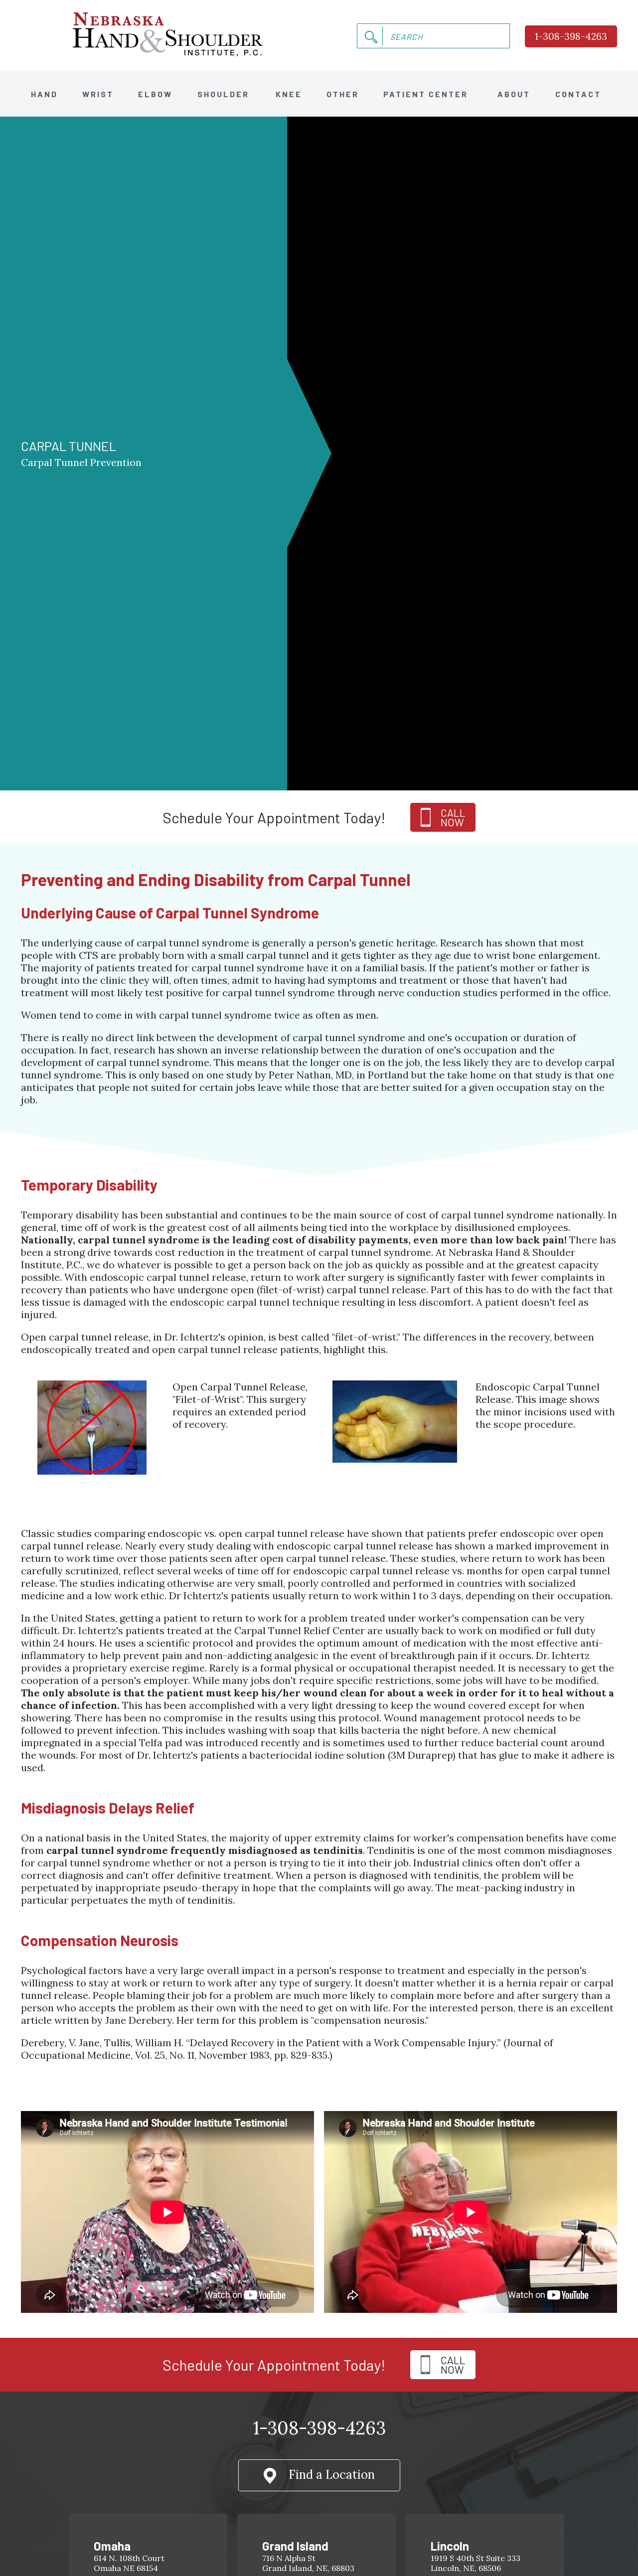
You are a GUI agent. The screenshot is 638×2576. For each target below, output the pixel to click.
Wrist (98, 94)
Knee (289, 94)
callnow (453, 817)
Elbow (155, 94)
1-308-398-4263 (571, 36)
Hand (44, 94)
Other (343, 94)
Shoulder (223, 94)
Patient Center (426, 94)
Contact (578, 94)
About (514, 94)
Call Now (453, 2365)
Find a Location (332, 2475)
